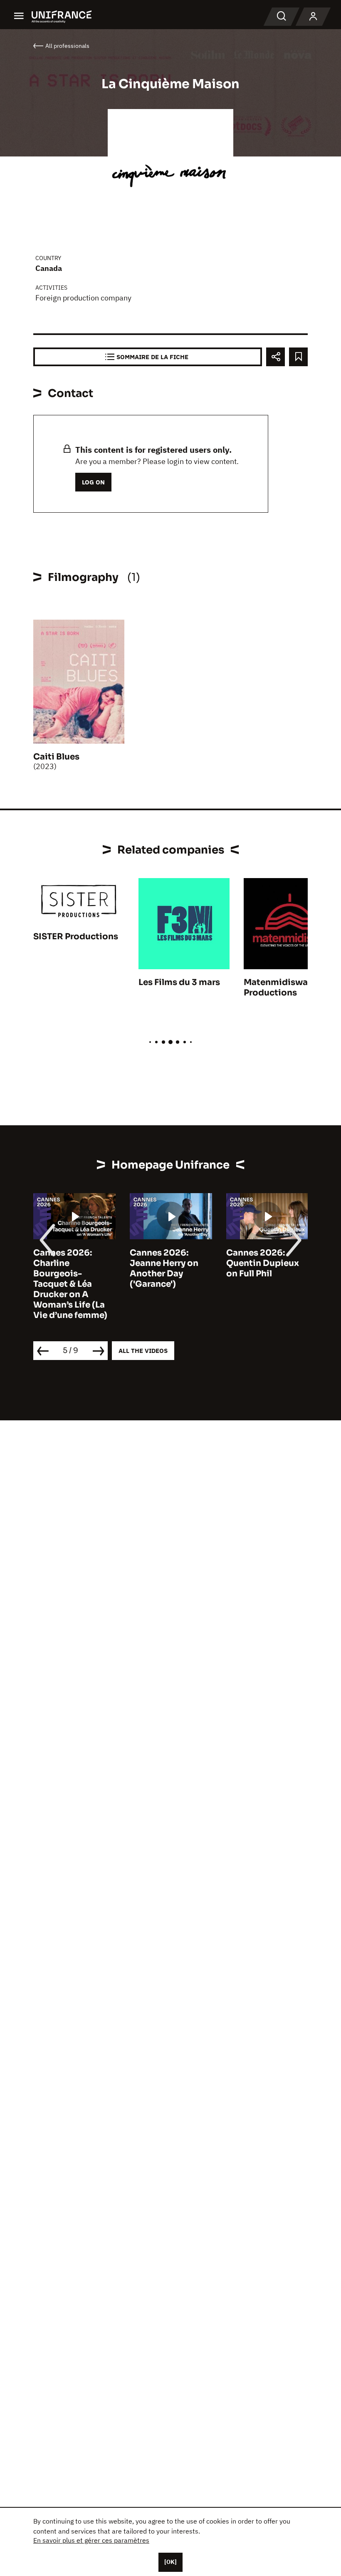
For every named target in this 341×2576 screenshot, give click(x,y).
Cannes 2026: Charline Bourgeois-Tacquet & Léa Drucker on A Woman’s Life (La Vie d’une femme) (70, 1284)
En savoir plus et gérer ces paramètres (91, 2540)
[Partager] (276, 357)
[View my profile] (313, 17)
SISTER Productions (76, 937)
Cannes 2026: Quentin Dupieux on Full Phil (263, 1263)
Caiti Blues (56, 757)
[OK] (170, 2562)
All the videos (143, 1351)
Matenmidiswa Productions (276, 988)
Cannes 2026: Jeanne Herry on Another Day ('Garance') (164, 1268)
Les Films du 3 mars (179, 982)
